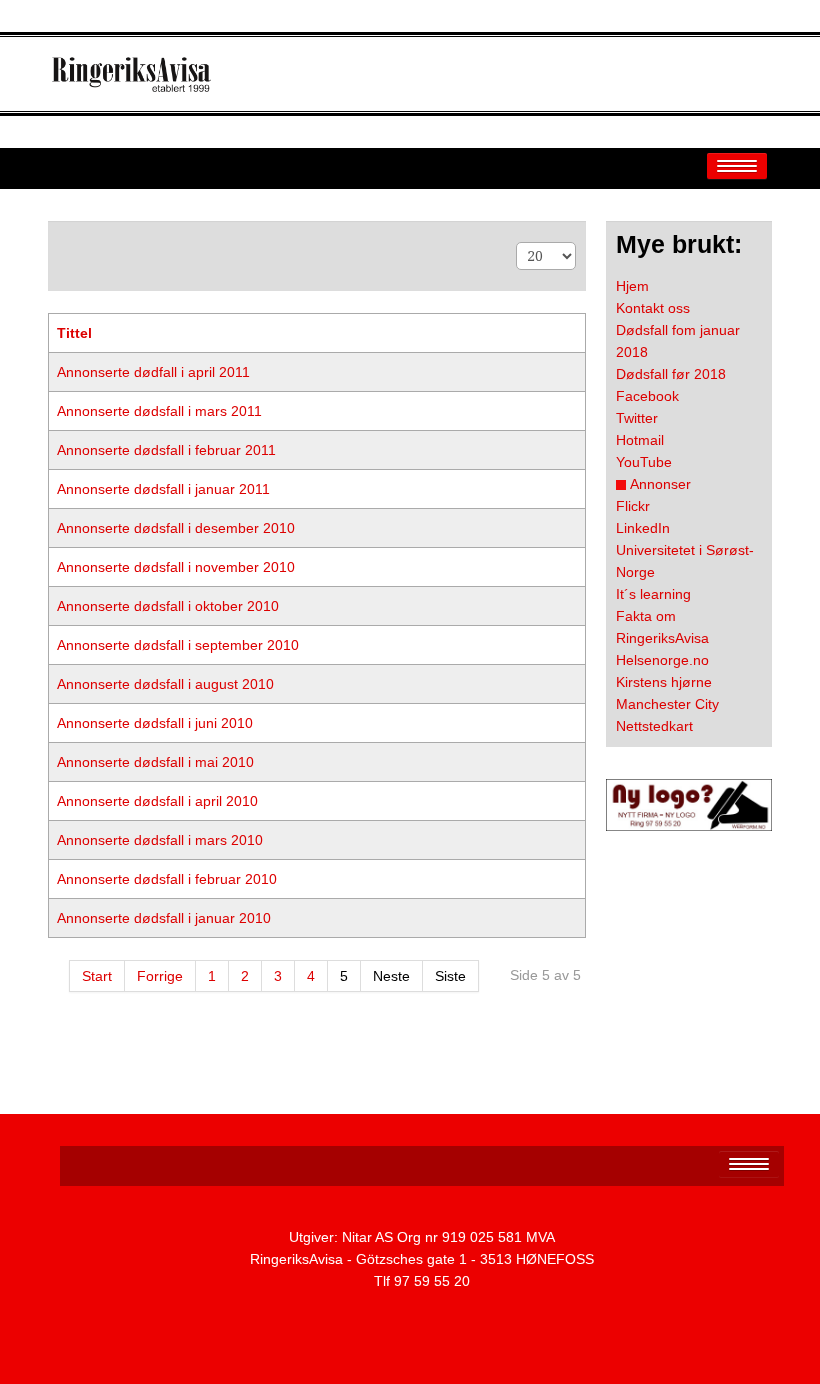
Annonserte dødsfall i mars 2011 (159, 411)
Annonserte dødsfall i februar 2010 (167, 879)
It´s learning (653, 594)
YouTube (644, 462)
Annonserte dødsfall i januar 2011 (163, 489)
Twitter (637, 418)
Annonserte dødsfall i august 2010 (165, 684)
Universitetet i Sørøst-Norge (685, 561)
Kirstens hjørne (664, 682)
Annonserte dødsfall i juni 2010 (155, 723)
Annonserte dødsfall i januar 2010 (164, 918)
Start (97, 976)
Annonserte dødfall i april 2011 (153, 372)
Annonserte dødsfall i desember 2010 (176, 528)
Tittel (74, 333)
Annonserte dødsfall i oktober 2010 (168, 606)
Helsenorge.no (662, 660)
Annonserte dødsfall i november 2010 (176, 567)
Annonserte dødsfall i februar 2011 (166, 450)
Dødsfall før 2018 (671, 374)
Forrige (160, 976)
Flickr (633, 506)
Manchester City (667, 704)
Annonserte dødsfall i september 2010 (178, 645)
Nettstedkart (654, 726)
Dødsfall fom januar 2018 (678, 341)
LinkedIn (643, 528)
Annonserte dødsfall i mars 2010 (160, 840)
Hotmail (640, 440)
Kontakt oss (653, 308)
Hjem (632, 286)
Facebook (647, 396)
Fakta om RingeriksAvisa (662, 627)
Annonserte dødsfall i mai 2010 (155, 762)
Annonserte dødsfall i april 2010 (157, 801)
